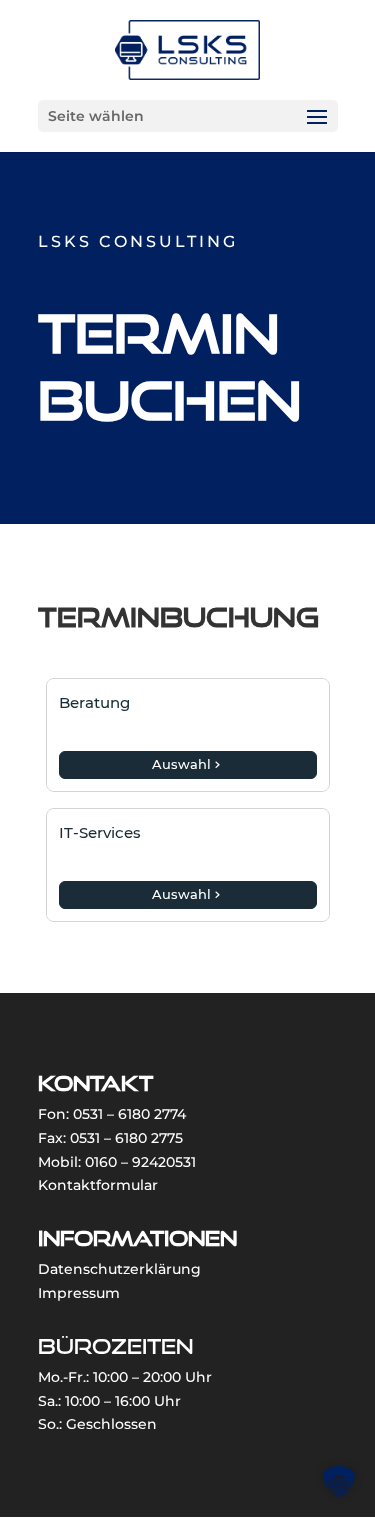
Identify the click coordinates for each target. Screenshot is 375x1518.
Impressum (79, 1293)
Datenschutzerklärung (119, 1269)
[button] (339, 1482)
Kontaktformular (98, 1185)
